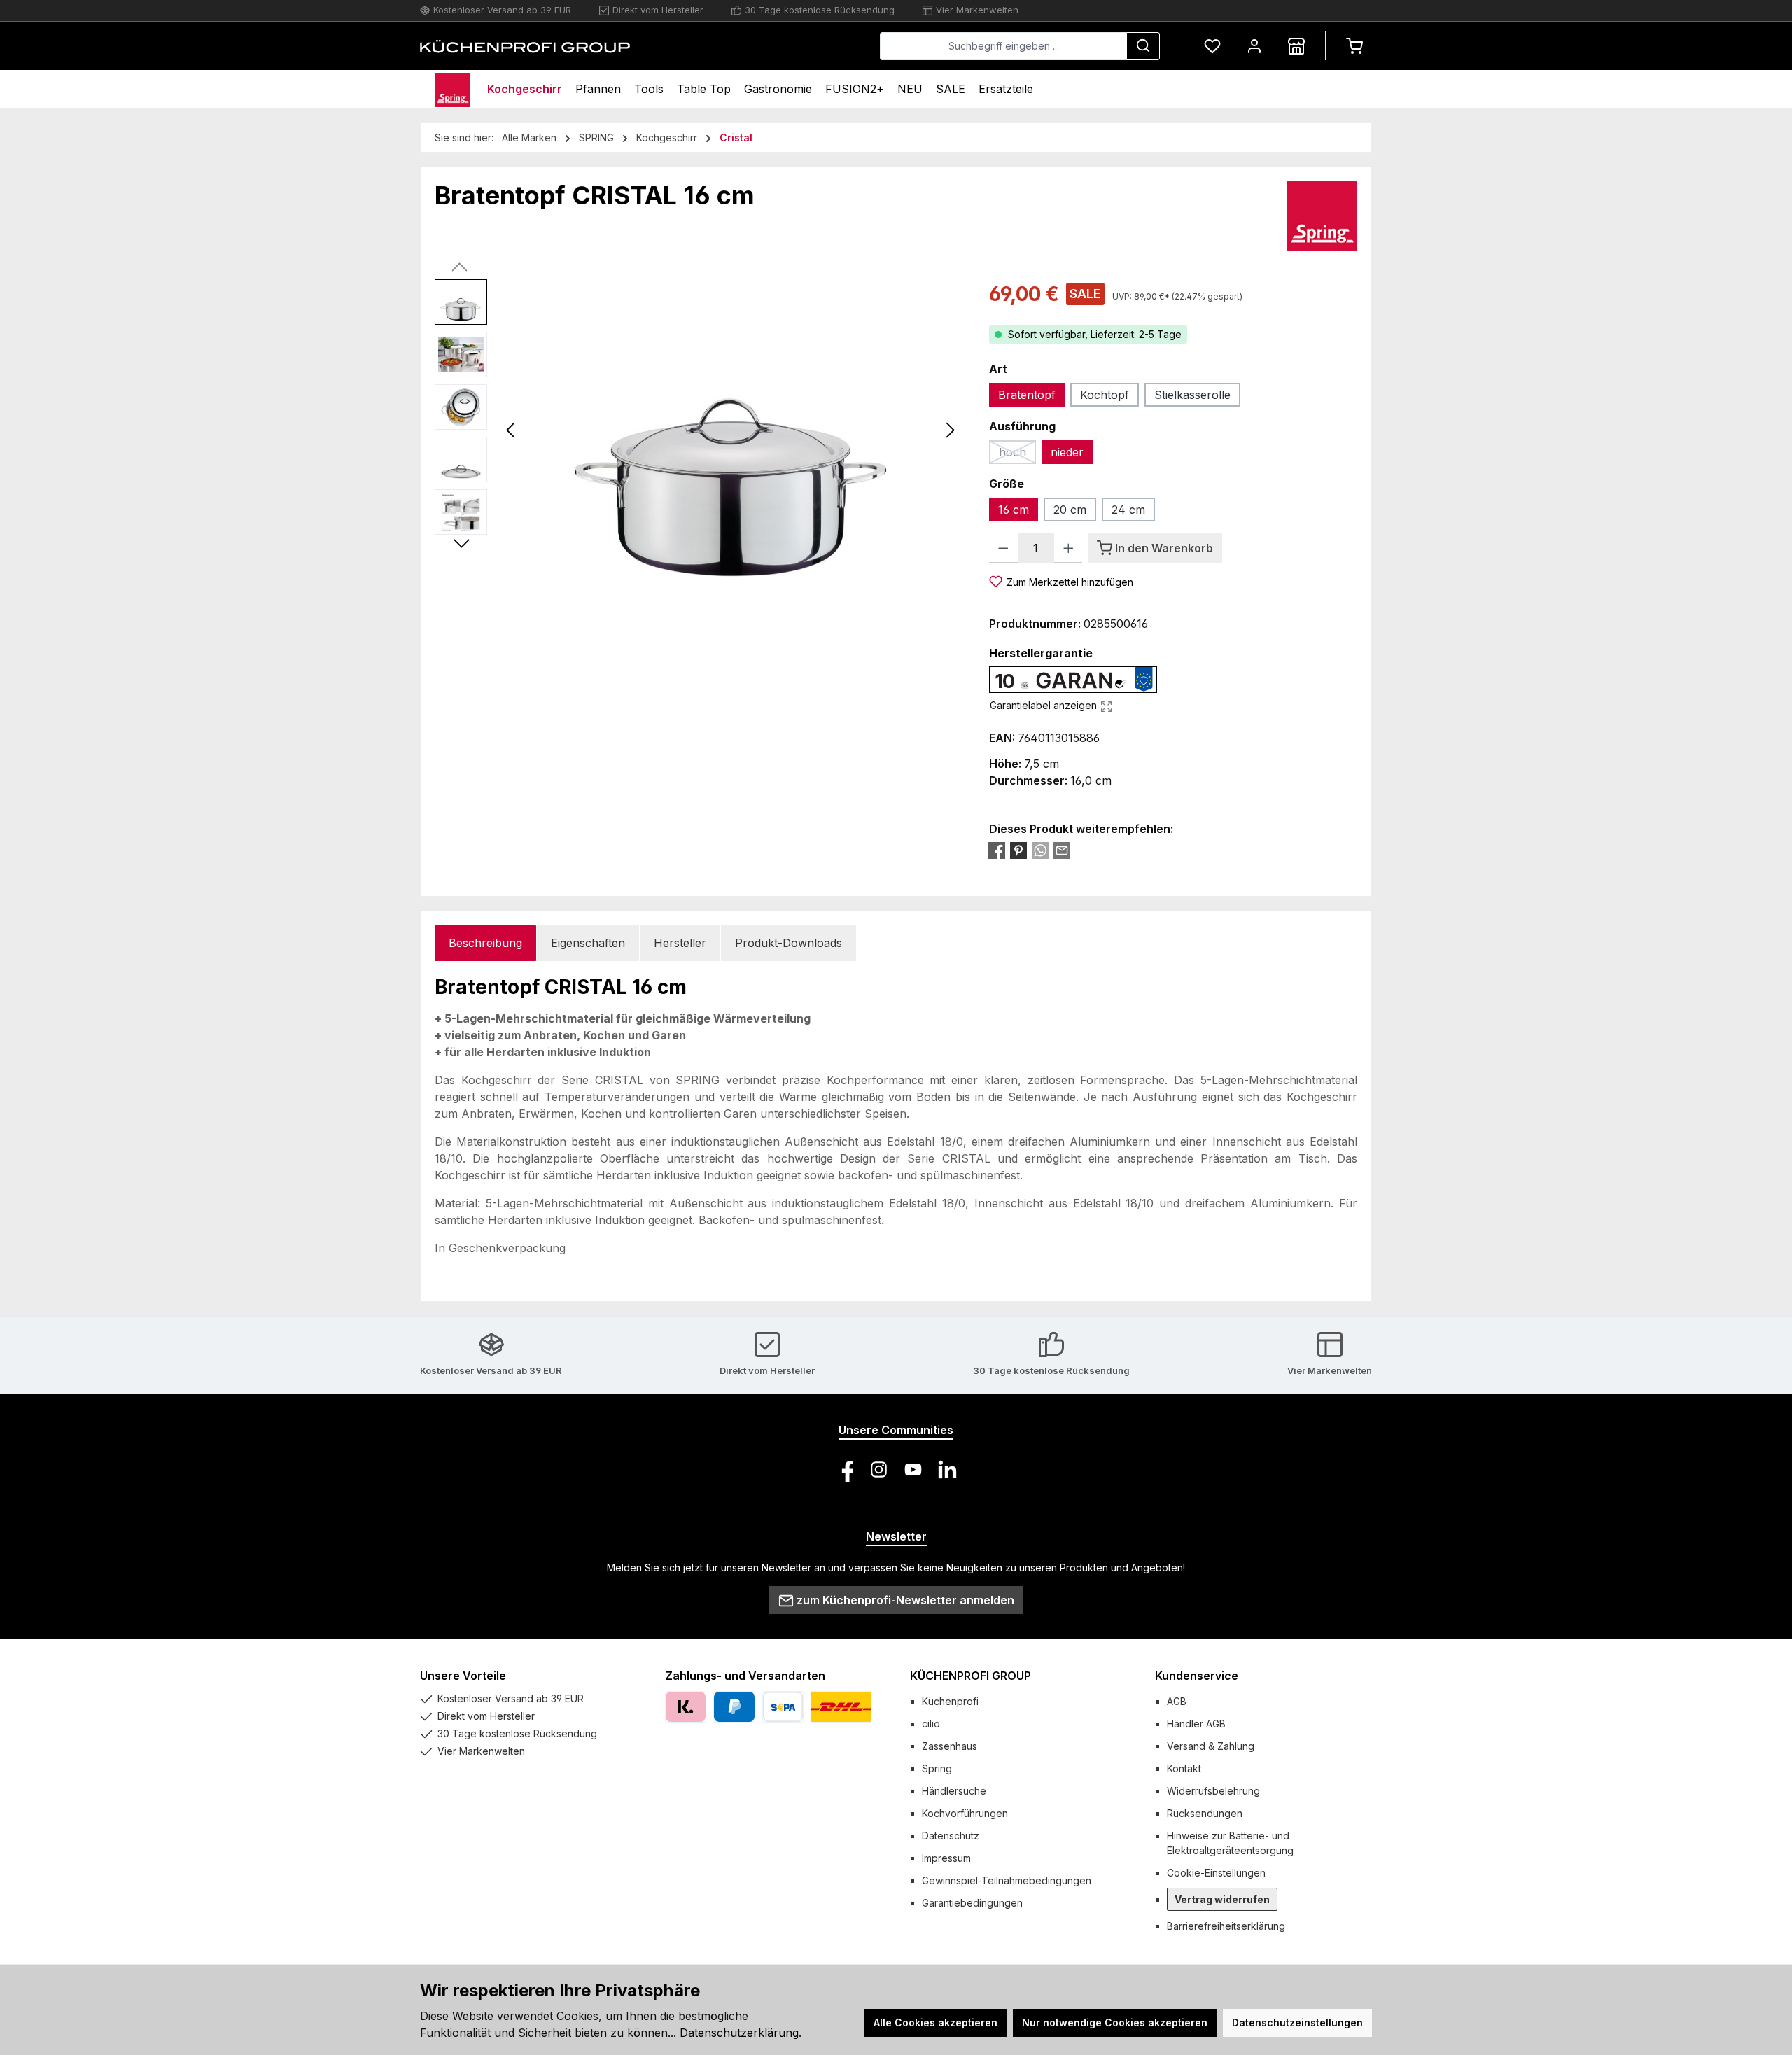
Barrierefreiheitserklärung (1226, 1926)
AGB (1177, 1701)
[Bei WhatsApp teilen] (1040, 850)
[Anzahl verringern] (1003, 548)
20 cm (1070, 510)
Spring (937, 1768)
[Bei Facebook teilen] (997, 850)
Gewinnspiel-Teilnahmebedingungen (1007, 1880)
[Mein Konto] (1254, 46)
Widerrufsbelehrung (1213, 1791)
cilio (931, 1724)
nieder (1067, 452)
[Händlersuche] (1296, 46)
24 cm (1128, 510)
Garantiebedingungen (972, 1903)
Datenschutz (951, 1836)
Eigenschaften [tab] (588, 943)
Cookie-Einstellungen (1216, 1873)
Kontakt (1184, 1768)
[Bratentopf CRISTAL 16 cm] (731, 430)
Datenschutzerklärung (739, 2033)
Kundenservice (1197, 1676)
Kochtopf (1105, 395)
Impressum (946, 1858)
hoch (1017, 455)
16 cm (1014, 510)
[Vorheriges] (512, 430)
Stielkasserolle (1192, 395)
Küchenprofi (950, 1701)
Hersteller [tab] (680, 943)
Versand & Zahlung (1211, 1746)
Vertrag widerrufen (1222, 1899)
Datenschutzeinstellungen (1297, 2022)
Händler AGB (1196, 1724)
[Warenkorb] (1354, 46)
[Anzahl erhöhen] (1069, 548)
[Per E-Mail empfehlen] (1062, 850)
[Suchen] (1143, 46)
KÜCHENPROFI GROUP (971, 1676)
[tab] (485, 943)
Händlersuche (954, 1791)
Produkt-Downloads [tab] (789, 943)
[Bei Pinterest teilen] (1018, 850)
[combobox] (1003, 46)
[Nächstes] (950, 430)
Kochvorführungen (965, 1813)
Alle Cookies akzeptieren (936, 2022)
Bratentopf (1027, 395)
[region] (698, 430)
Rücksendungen (1205, 1813)
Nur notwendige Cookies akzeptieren (1115, 2022)
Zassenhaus (950, 1746)
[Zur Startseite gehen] (525, 46)
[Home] (453, 89)
